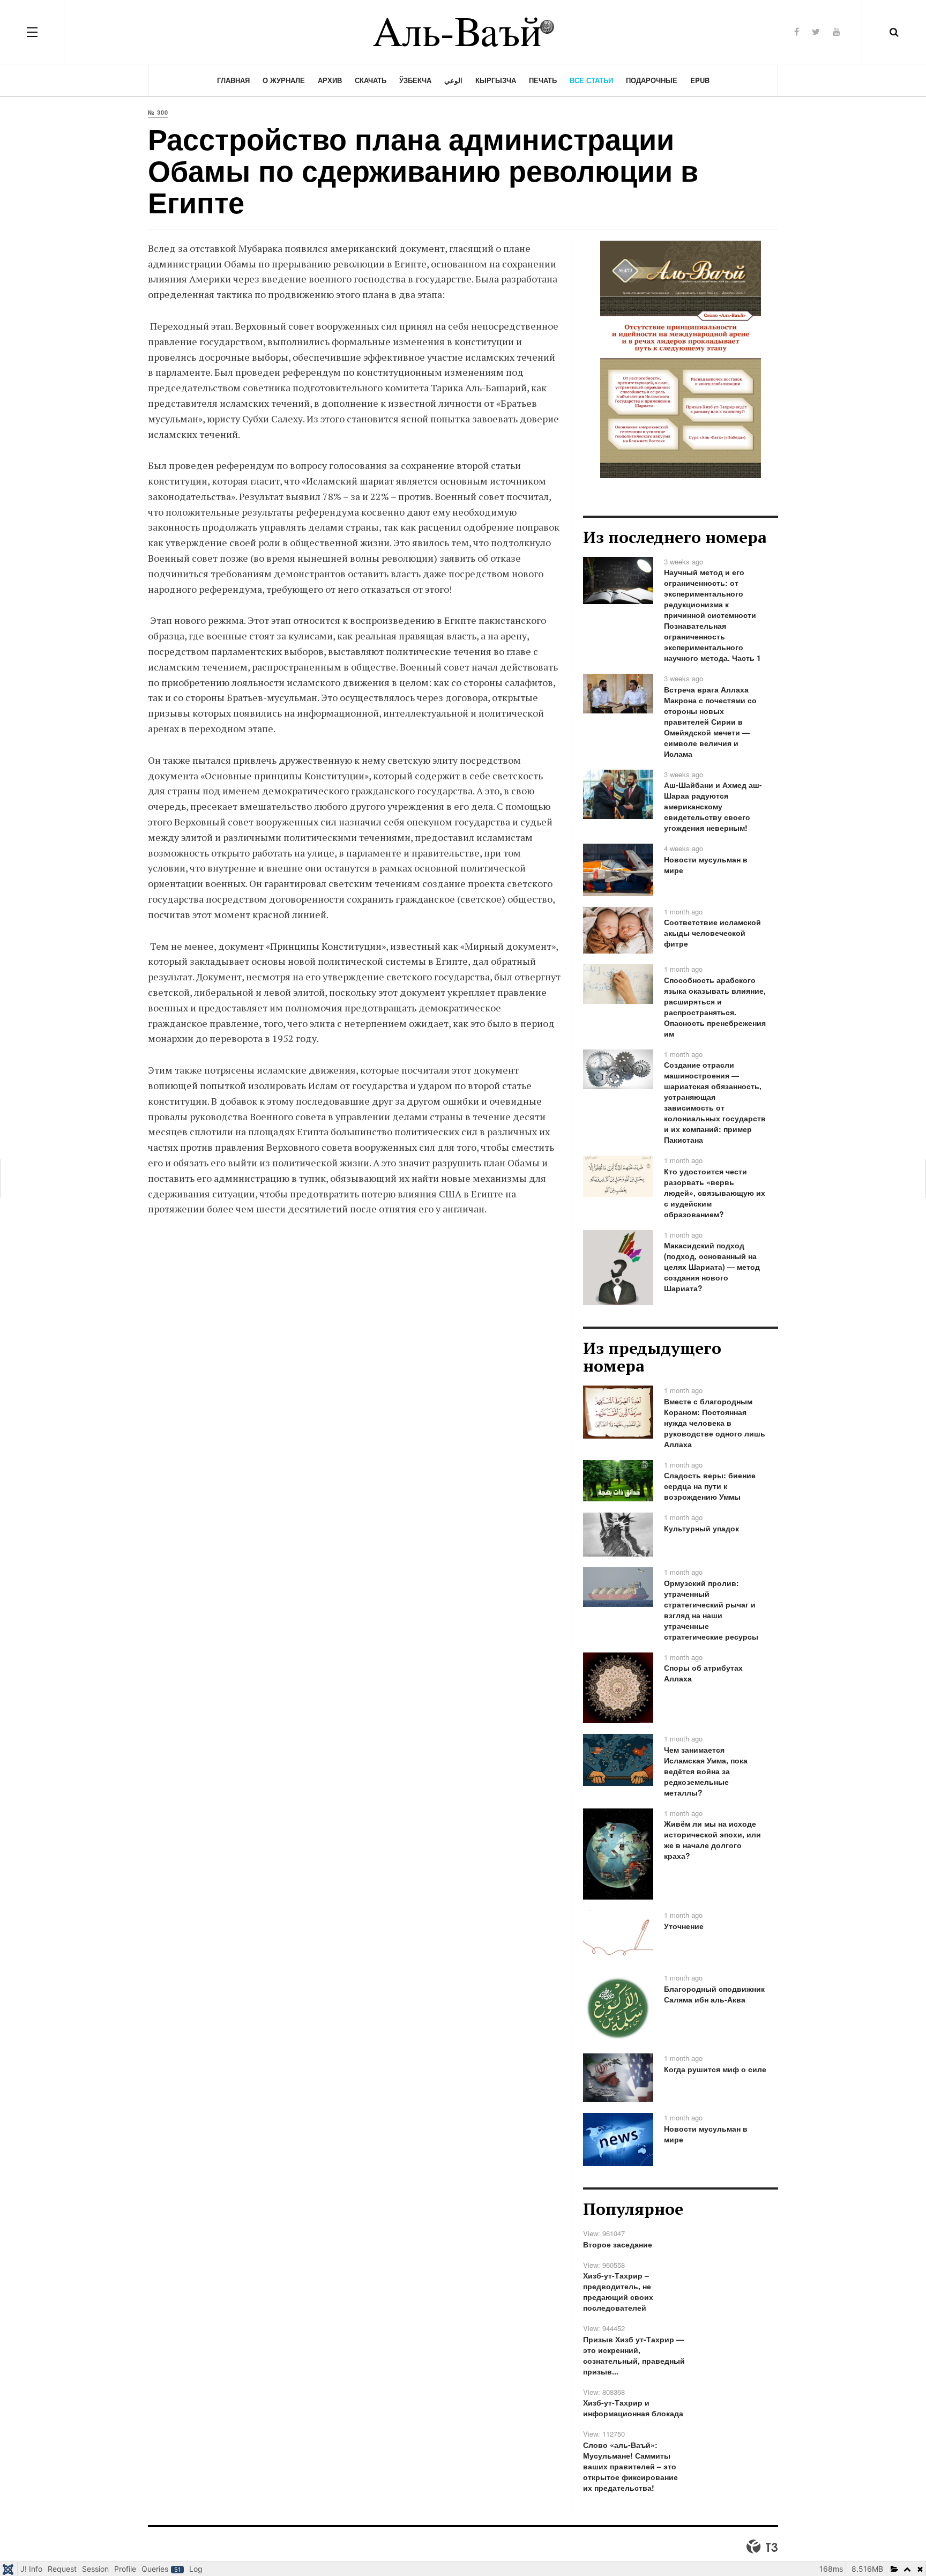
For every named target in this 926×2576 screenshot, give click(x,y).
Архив (330, 80)
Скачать (371, 80)
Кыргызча (496, 80)
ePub (700, 80)
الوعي (453, 80)
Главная (233, 80)
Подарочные (652, 80)
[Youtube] (837, 31)
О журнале (284, 80)
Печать (543, 80)
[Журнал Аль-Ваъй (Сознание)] (463, 32)
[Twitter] (816, 31)
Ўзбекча (415, 80)
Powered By (762, 2547)
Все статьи (591, 80)
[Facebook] (797, 31)
